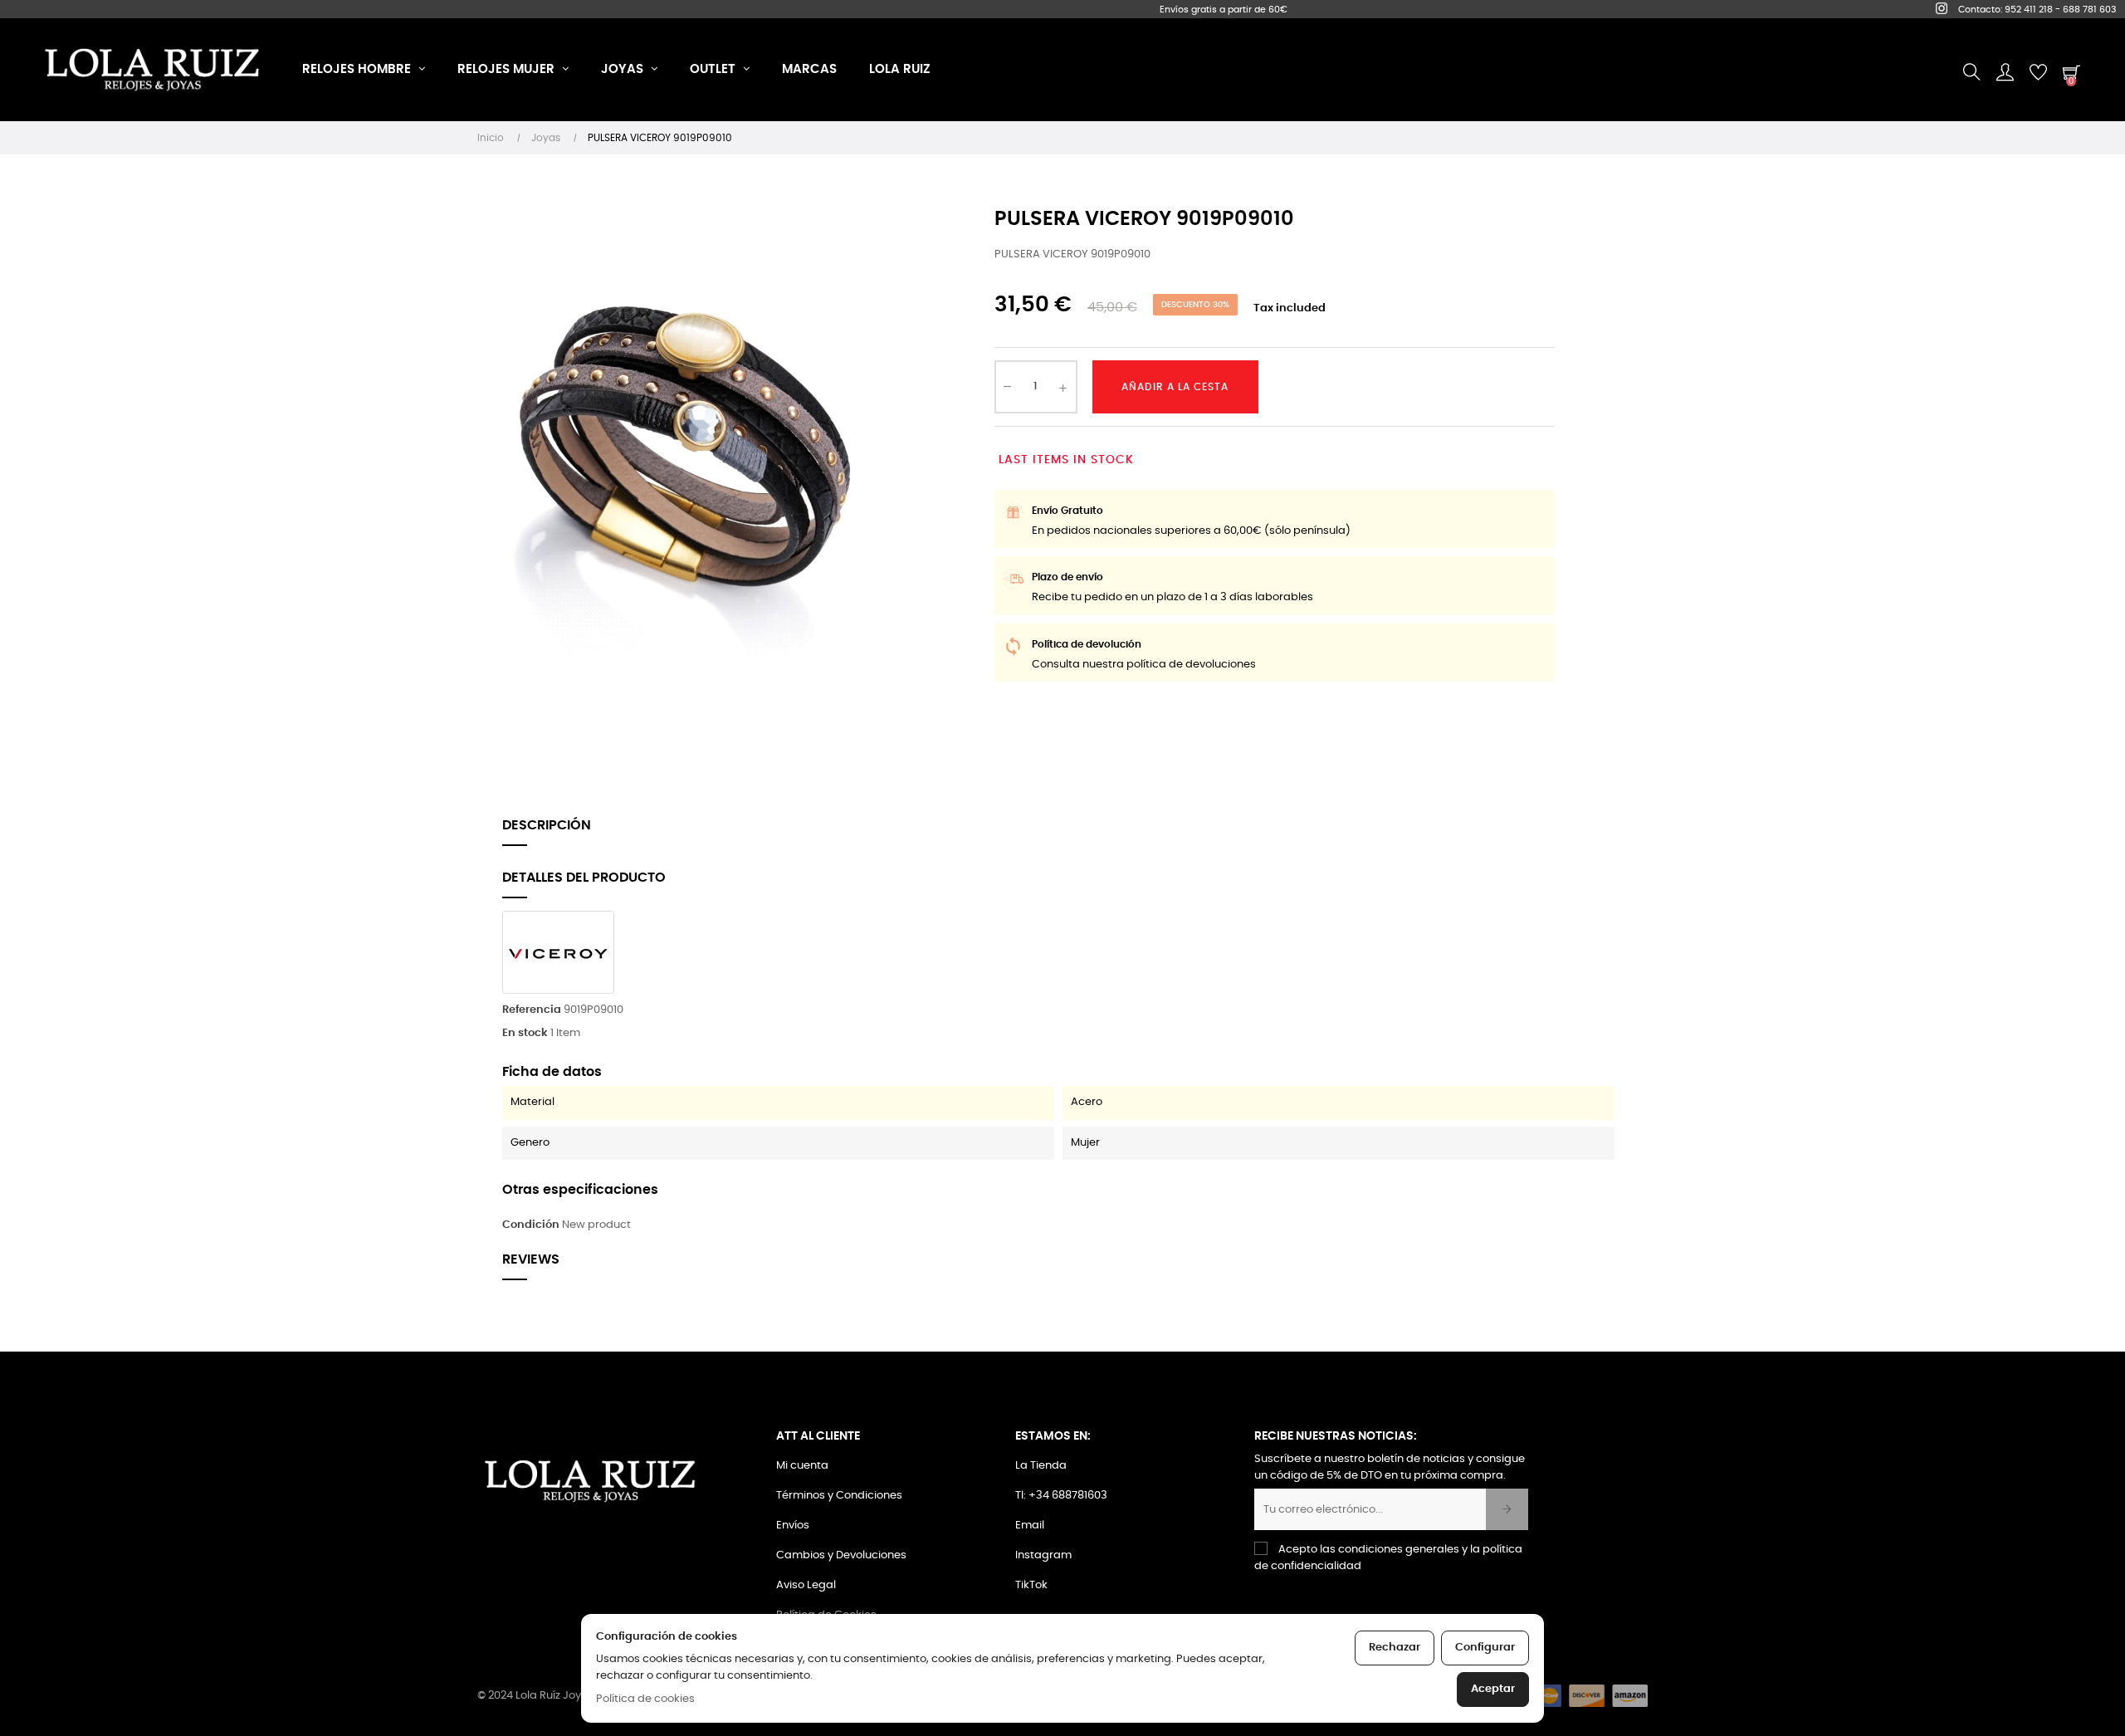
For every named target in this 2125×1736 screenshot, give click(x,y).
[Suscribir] (1507, 1509)
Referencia (532, 1010)
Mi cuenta (802, 1466)
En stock (525, 1033)
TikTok (1031, 1585)
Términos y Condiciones (839, 1496)
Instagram (1043, 1555)
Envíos (793, 1526)
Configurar (1485, 1648)
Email (1030, 1526)
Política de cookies (645, 1699)
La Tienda (1041, 1466)
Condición (531, 1225)
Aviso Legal (806, 1585)
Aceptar (1493, 1689)
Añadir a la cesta (1175, 387)
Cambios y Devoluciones (841, 1555)
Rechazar (1395, 1648)
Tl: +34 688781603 (1061, 1496)
